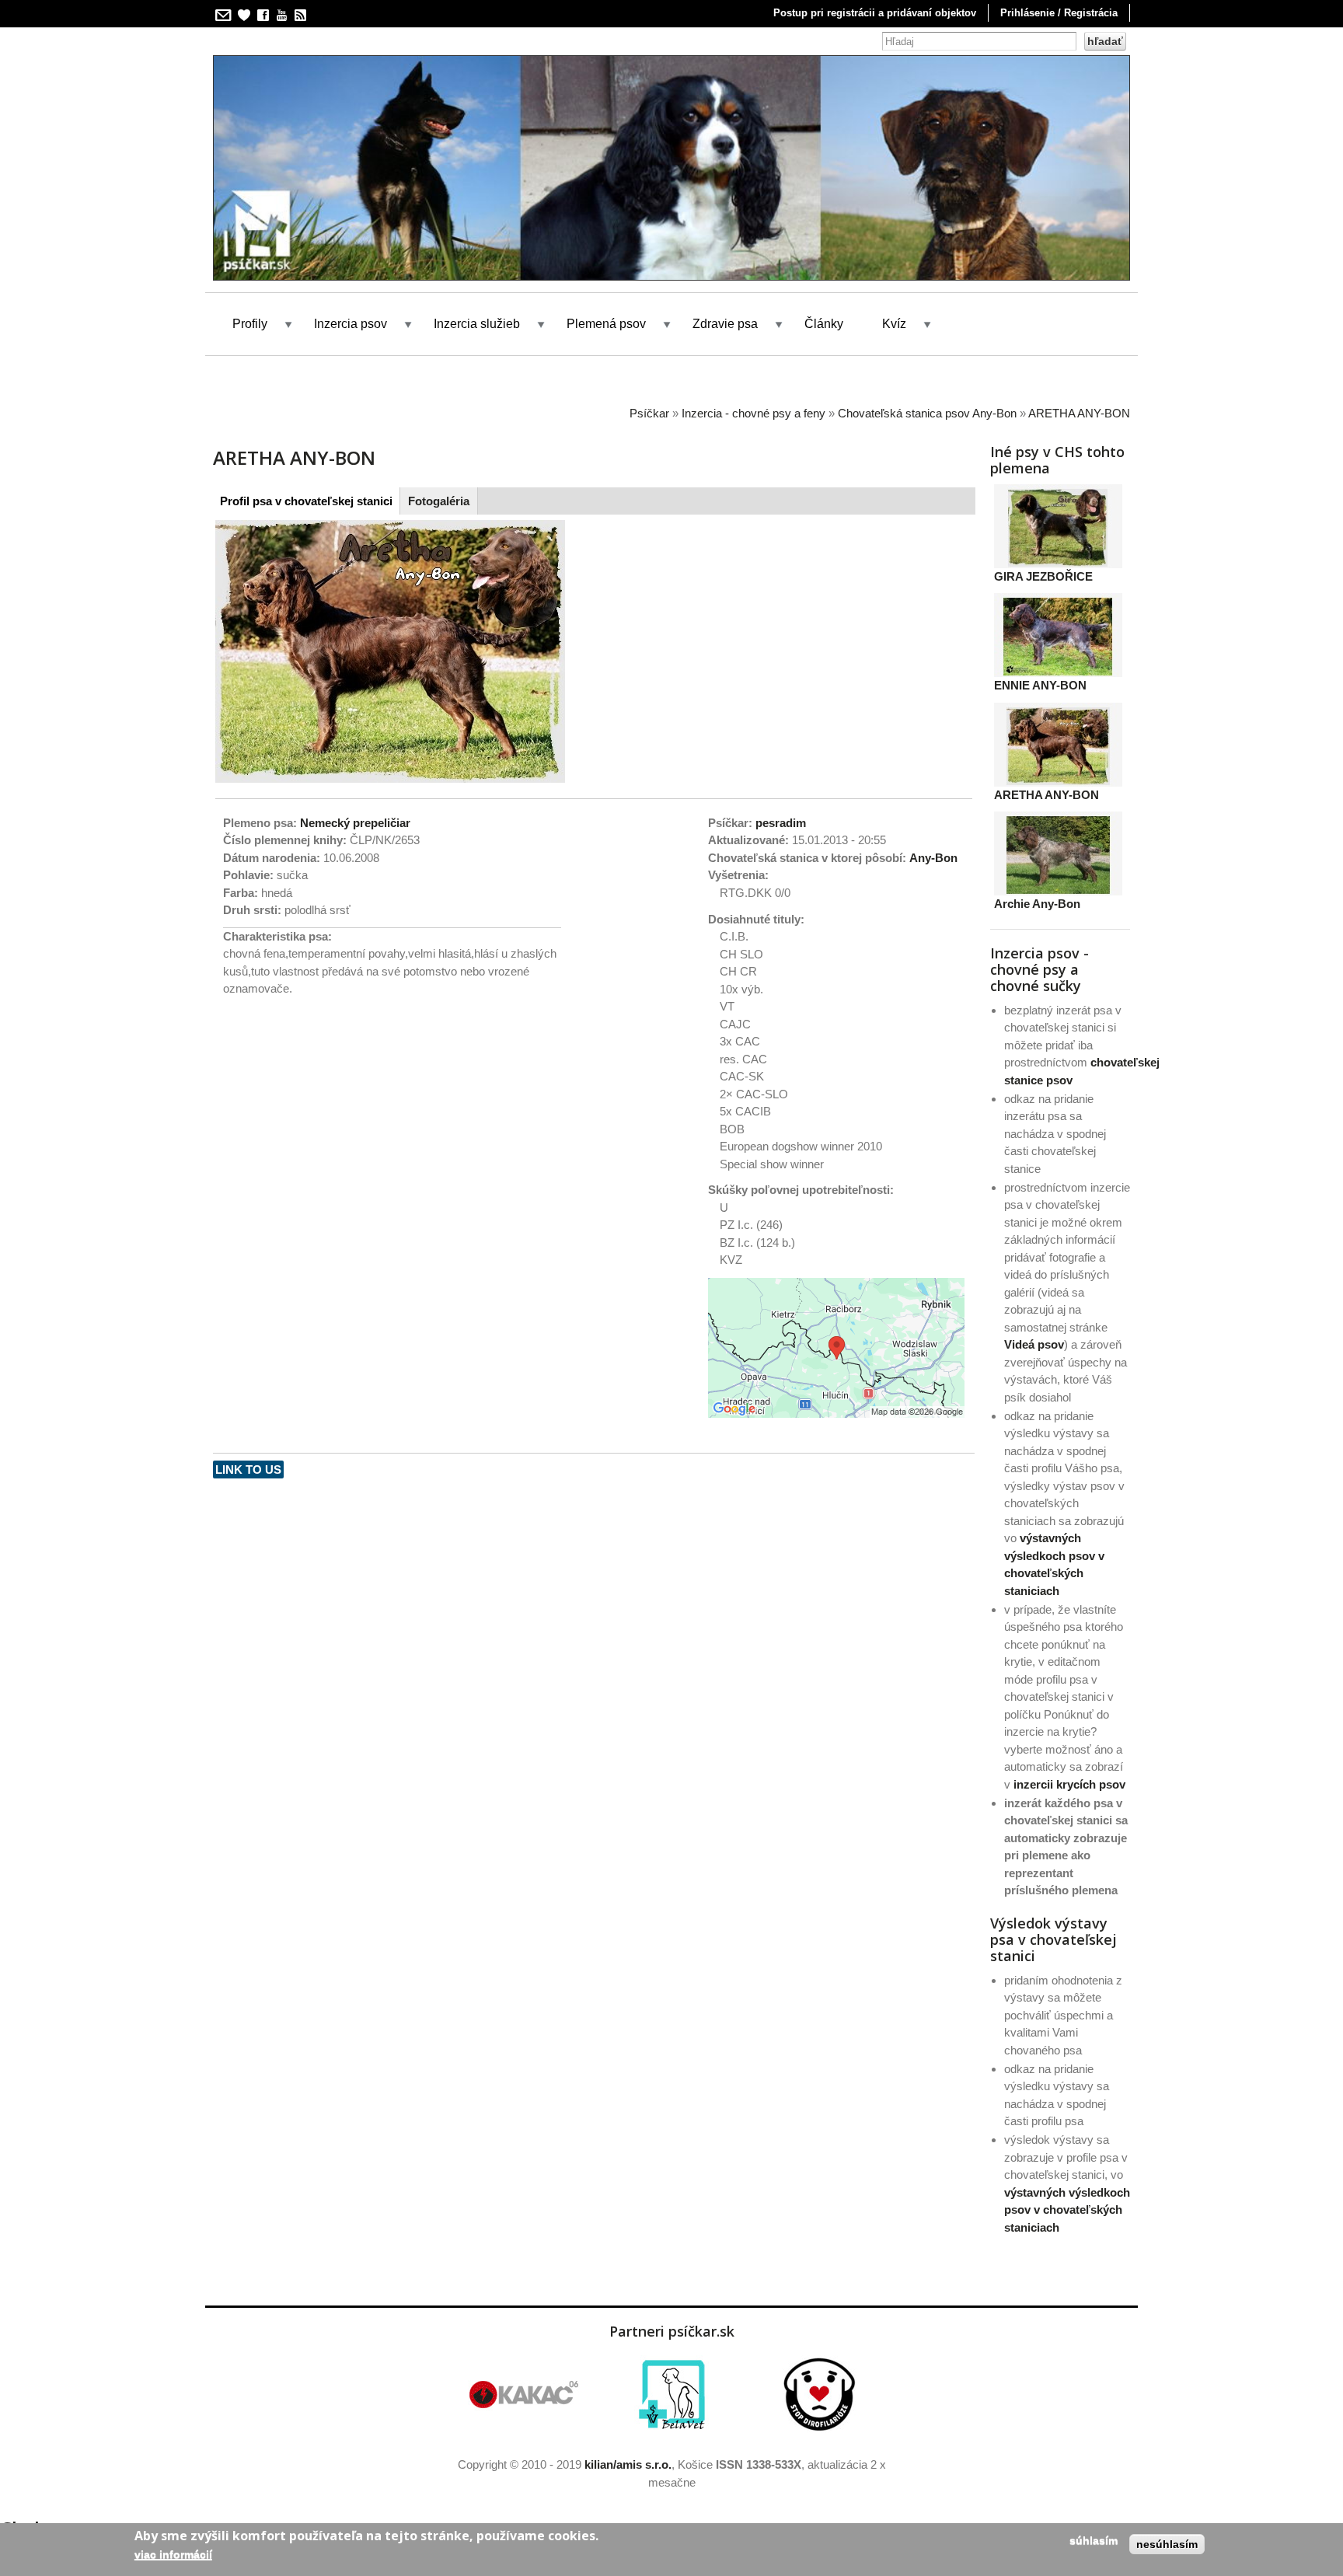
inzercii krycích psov (1069, 1784)
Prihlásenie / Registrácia (1059, 13)
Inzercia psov (351, 324)
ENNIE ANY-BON (1040, 685)
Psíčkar (649, 413)
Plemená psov (606, 324)
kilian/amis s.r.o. (628, 2464)
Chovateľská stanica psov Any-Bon (927, 413)
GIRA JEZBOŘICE (1043, 576)
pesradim (781, 823)
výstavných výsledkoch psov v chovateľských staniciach (1067, 2210)
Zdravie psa (725, 324)
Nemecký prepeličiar (355, 823)
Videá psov (1034, 1344)
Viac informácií (173, 2554)
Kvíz (894, 324)
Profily (250, 324)
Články (824, 324)
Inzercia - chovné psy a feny (753, 413)
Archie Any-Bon (1037, 904)
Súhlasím (1094, 2540)
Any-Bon (933, 858)
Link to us (248, 1470)
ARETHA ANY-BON (1079, 413)
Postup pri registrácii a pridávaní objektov (875, 13)
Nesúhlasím (1167, 2544)
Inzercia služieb (477, 324)
